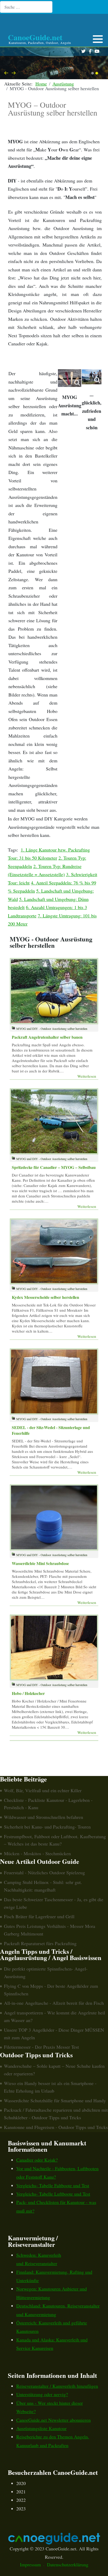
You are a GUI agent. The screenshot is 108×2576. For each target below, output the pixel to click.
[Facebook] (90, 51)
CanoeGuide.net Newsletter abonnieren (53, 2420)
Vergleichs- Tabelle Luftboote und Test (53, 2194)
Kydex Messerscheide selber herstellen (45, 1297)
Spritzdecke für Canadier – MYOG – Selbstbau (54, 1167)
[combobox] (26, 7)
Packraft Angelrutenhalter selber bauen (47, 1037)
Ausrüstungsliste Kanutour (41, 2428)
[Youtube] (97, 51)
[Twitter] (83, 51)
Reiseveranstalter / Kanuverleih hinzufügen (57, 2386)
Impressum (30, 2564)
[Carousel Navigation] (54, 73)
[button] (98, 39)
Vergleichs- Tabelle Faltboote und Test (53, 2185)
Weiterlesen (87, 1076)
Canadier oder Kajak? (37, 2160)
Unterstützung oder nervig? (42, 2394)
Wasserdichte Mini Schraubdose (40, 1563)
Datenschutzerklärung (68, 2564)
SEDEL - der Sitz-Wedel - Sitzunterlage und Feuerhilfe (51, 1430)
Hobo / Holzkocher (28, 1693)
